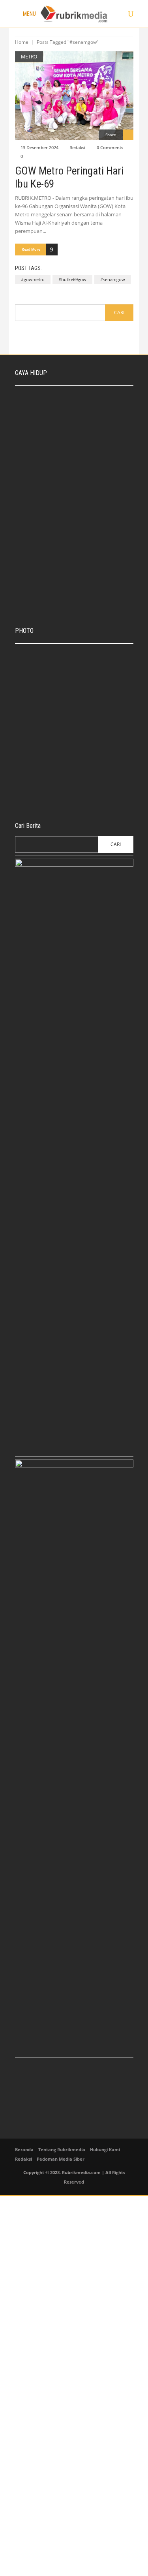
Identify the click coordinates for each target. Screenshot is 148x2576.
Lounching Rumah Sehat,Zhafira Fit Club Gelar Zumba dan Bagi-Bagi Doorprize (91, 563)
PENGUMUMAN (40, 723)
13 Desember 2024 (39, 147)
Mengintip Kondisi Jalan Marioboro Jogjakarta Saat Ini (87, 750)
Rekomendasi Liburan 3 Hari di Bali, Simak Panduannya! (89, 434)
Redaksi (77, 147)
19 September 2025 (75, 669)
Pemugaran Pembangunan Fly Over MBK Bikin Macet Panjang (89, 785)
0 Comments (110, 147)
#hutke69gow (72, 279)
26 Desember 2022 (76, 476)
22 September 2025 (77, 415)
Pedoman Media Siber (61, 2159)
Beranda (24, 2149)
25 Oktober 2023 (72, 696)
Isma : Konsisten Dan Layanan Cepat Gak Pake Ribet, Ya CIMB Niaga (91, 400)
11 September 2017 (75, 762)
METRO (29, 57)
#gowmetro (33, 279)
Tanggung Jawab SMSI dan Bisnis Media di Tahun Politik (87, 464)
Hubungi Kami (105, 2149)
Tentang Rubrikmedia (62, 2149)
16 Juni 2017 (68, 798)
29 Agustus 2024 (74, 446)
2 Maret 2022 (70, 578)
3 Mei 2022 (68, 507)
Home (22, 42)
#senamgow (113, 279)
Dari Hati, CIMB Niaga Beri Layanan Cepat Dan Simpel (83, 656)
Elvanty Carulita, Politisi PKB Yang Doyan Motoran (87, 495)
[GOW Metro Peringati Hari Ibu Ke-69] (74, 96)
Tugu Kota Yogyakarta (77, 688)
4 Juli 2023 (37, 732)
